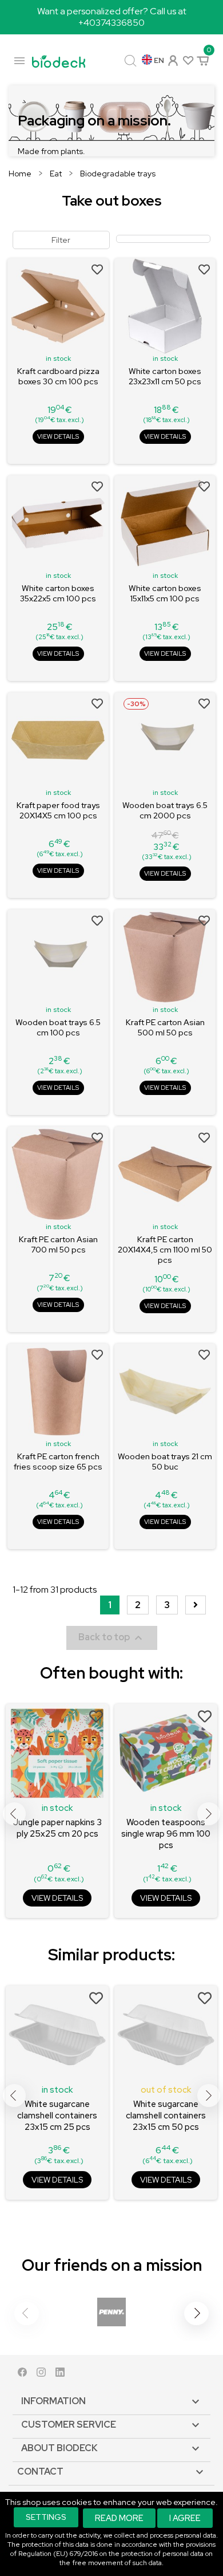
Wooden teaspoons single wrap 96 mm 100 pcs (166, 1834)
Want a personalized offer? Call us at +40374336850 (112, 17)
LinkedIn (60, 2375)
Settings (46, 2517)
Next (209, 1814)
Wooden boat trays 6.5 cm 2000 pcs (165, 810)
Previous (14, 1814)
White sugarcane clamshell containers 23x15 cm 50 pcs (166, 2116)
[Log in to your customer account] (172, 59)
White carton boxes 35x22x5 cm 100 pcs (58, 593)
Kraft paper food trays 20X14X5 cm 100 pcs (58, 810)
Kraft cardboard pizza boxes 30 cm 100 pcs (58, 376)
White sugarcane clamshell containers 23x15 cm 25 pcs (57, 2116)
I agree (185, 2518)
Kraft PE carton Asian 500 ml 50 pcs (165, 1027)
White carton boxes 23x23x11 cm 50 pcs (165, 376)
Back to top (112, 1638)
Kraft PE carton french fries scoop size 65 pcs (58, 1462)
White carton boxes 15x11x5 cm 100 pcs (165, 593)
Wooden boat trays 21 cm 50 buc (165, 1462)
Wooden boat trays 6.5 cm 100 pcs (58, 1027)
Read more (119, 2518)
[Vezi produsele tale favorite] (187, 60)
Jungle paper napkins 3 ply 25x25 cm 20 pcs (57, 1828)
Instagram (41, 2375)
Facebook (22, 2375)
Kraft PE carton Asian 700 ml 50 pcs (58, 1244)
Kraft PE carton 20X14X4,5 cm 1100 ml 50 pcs (165, 1250)
